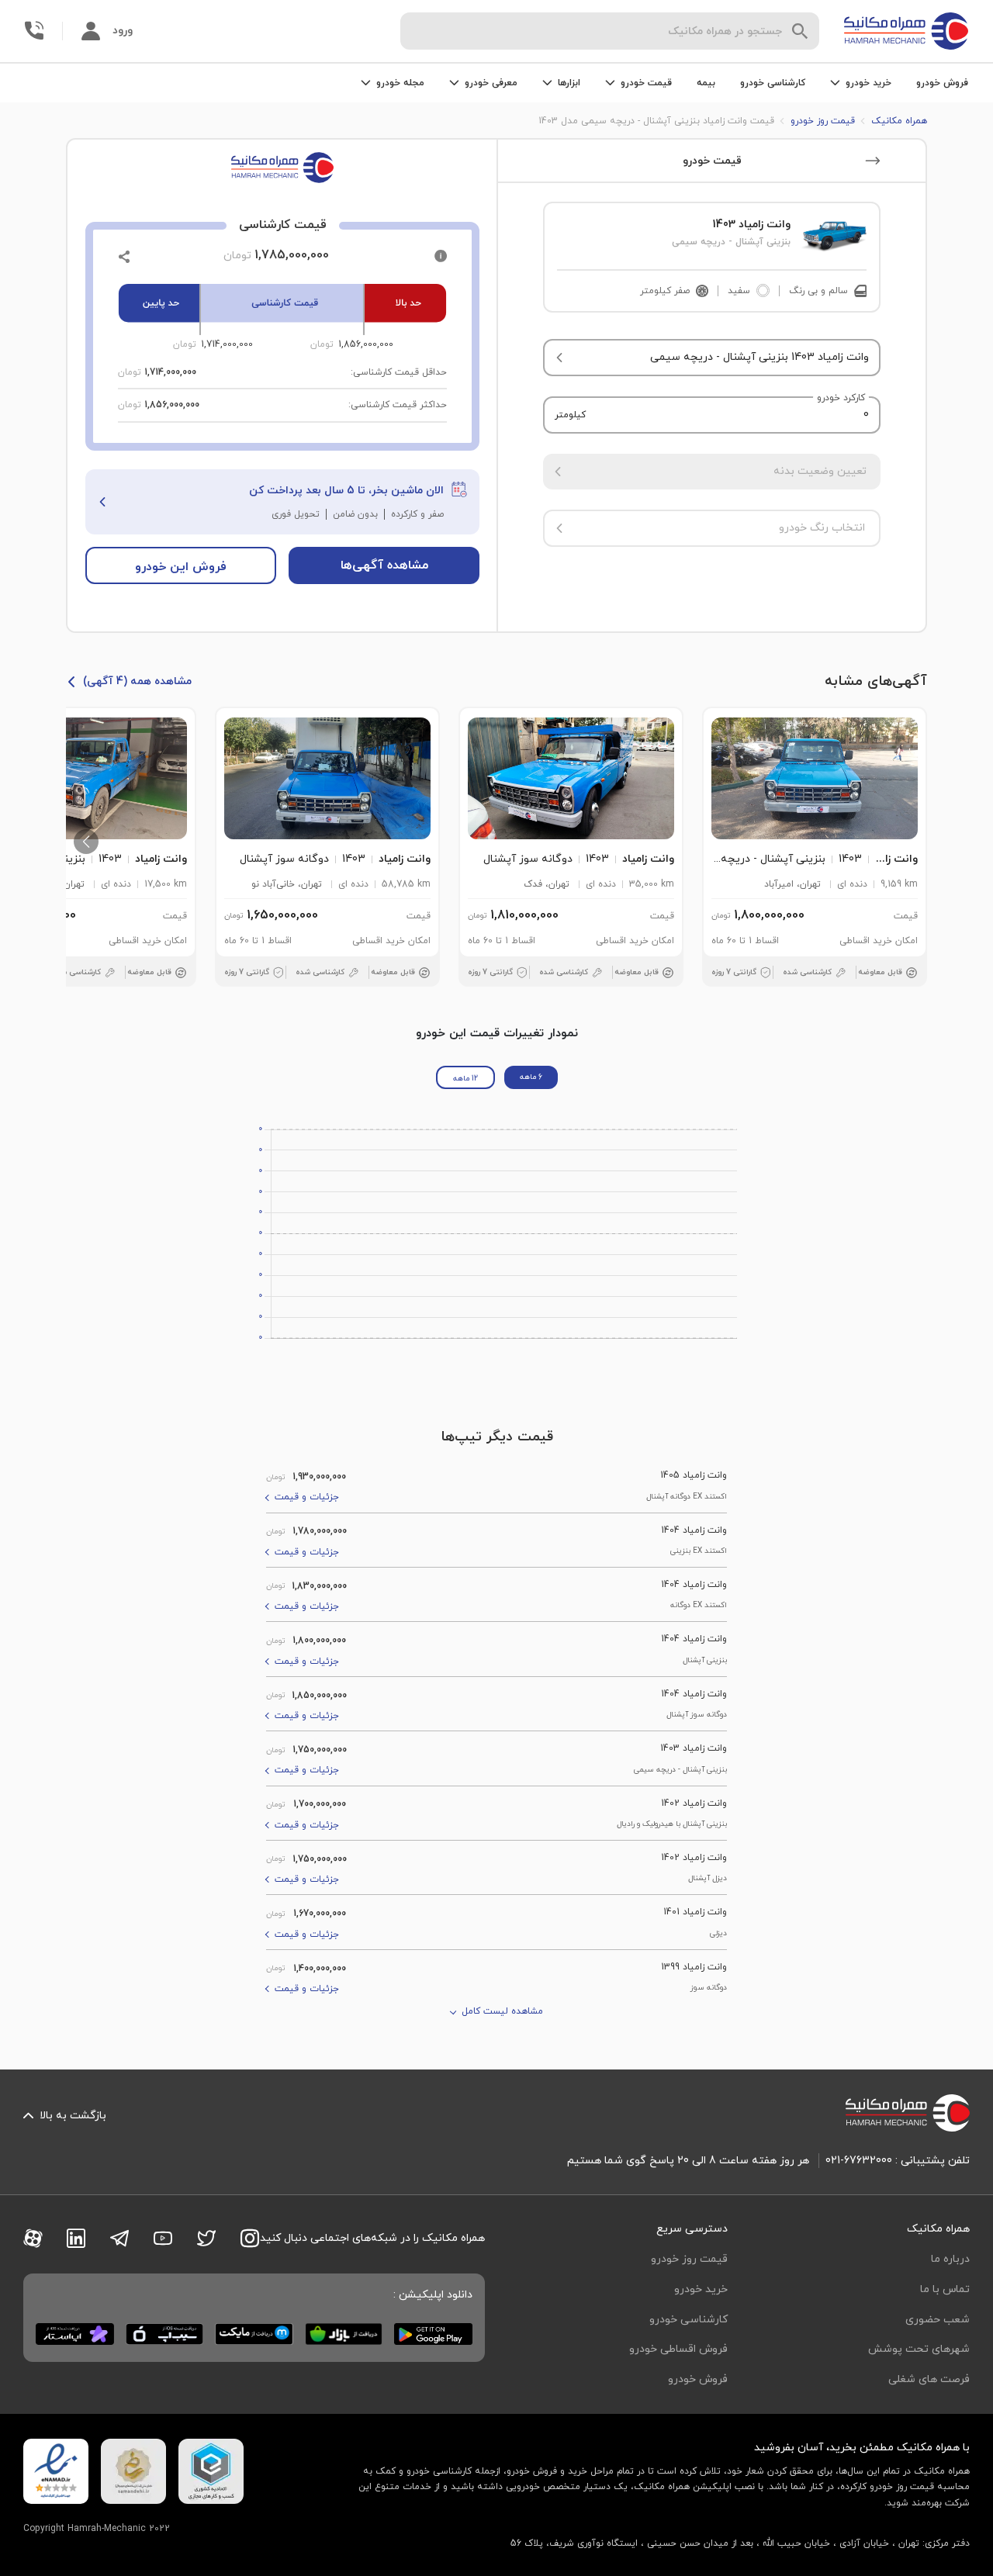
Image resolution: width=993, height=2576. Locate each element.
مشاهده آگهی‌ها (384, 565)
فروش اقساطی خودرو (678, 2349)
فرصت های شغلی (929, 2379)
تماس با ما (945, 2289)
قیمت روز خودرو (689, 2259)
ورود (123, 31)
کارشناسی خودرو (773, 83)
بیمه (706, 83)
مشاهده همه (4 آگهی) (137, 681)
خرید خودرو (701, 2289)
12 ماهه (465, 1079)
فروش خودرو (942, 83)
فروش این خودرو (181, 567)
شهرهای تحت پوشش (919, 2349)
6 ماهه (531, 1077)
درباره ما (950, 2259)
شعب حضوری (938, 2320)
